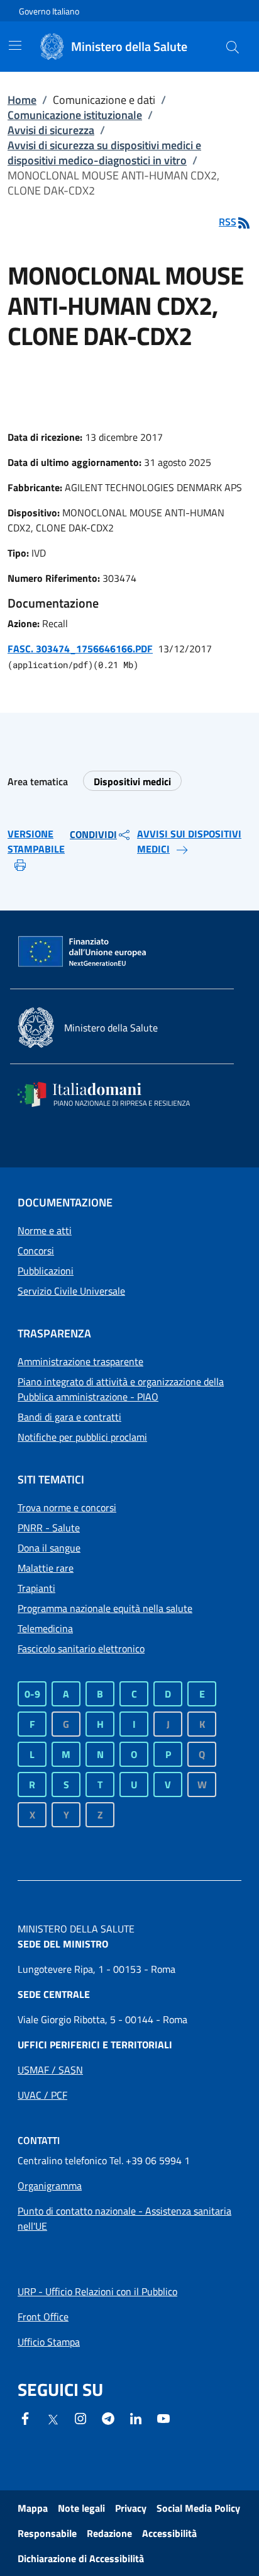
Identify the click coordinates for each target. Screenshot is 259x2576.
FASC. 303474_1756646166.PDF (80, 649)
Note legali (81, 2508)
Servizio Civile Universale (71, 1291)
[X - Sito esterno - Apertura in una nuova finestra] (53, 2419)
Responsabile (47, 2533)
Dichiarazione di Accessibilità (81, 2558)
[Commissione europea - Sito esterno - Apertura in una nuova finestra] (83, 952)
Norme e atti (45, 1230)
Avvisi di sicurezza (51, 130)
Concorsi (36, 1251)
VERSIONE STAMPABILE (36, 841)
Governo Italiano (49, 11)
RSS (228, 222)
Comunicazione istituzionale (75, 115)
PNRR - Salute (49, 1528)
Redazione (109, 2533)
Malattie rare (46, 1568)
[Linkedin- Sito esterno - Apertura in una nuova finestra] (136, 2417)
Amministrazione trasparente (80, 1361)
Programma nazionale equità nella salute (105, 1608)
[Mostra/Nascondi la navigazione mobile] (15, 45)
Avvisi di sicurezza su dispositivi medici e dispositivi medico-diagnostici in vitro (104, 153)
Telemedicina (45, 1628)
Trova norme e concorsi (67, 1507)
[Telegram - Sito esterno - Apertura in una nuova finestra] (108, 2417)
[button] (233, 47)
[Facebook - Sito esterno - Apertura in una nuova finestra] (25, 2417)
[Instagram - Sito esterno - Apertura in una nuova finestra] (80, 2417)
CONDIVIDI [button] (93, 834)
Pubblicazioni (46, 1271)
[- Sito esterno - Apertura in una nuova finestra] (163, 2417)
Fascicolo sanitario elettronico (81, 1648)
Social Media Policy (198, 2508)
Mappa (33, 2508)
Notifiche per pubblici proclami (82, 1437)
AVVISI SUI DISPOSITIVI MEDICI (189, 841)
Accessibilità (169, 2533)
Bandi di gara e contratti (69, 1417)
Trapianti (36, 1588)
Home (22, 100)
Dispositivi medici (132, 781)
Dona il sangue (49, 1548)
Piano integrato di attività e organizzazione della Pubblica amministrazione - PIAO (121, 1389)
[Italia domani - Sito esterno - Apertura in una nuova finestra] (112, 1094)
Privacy (131, 2508)
